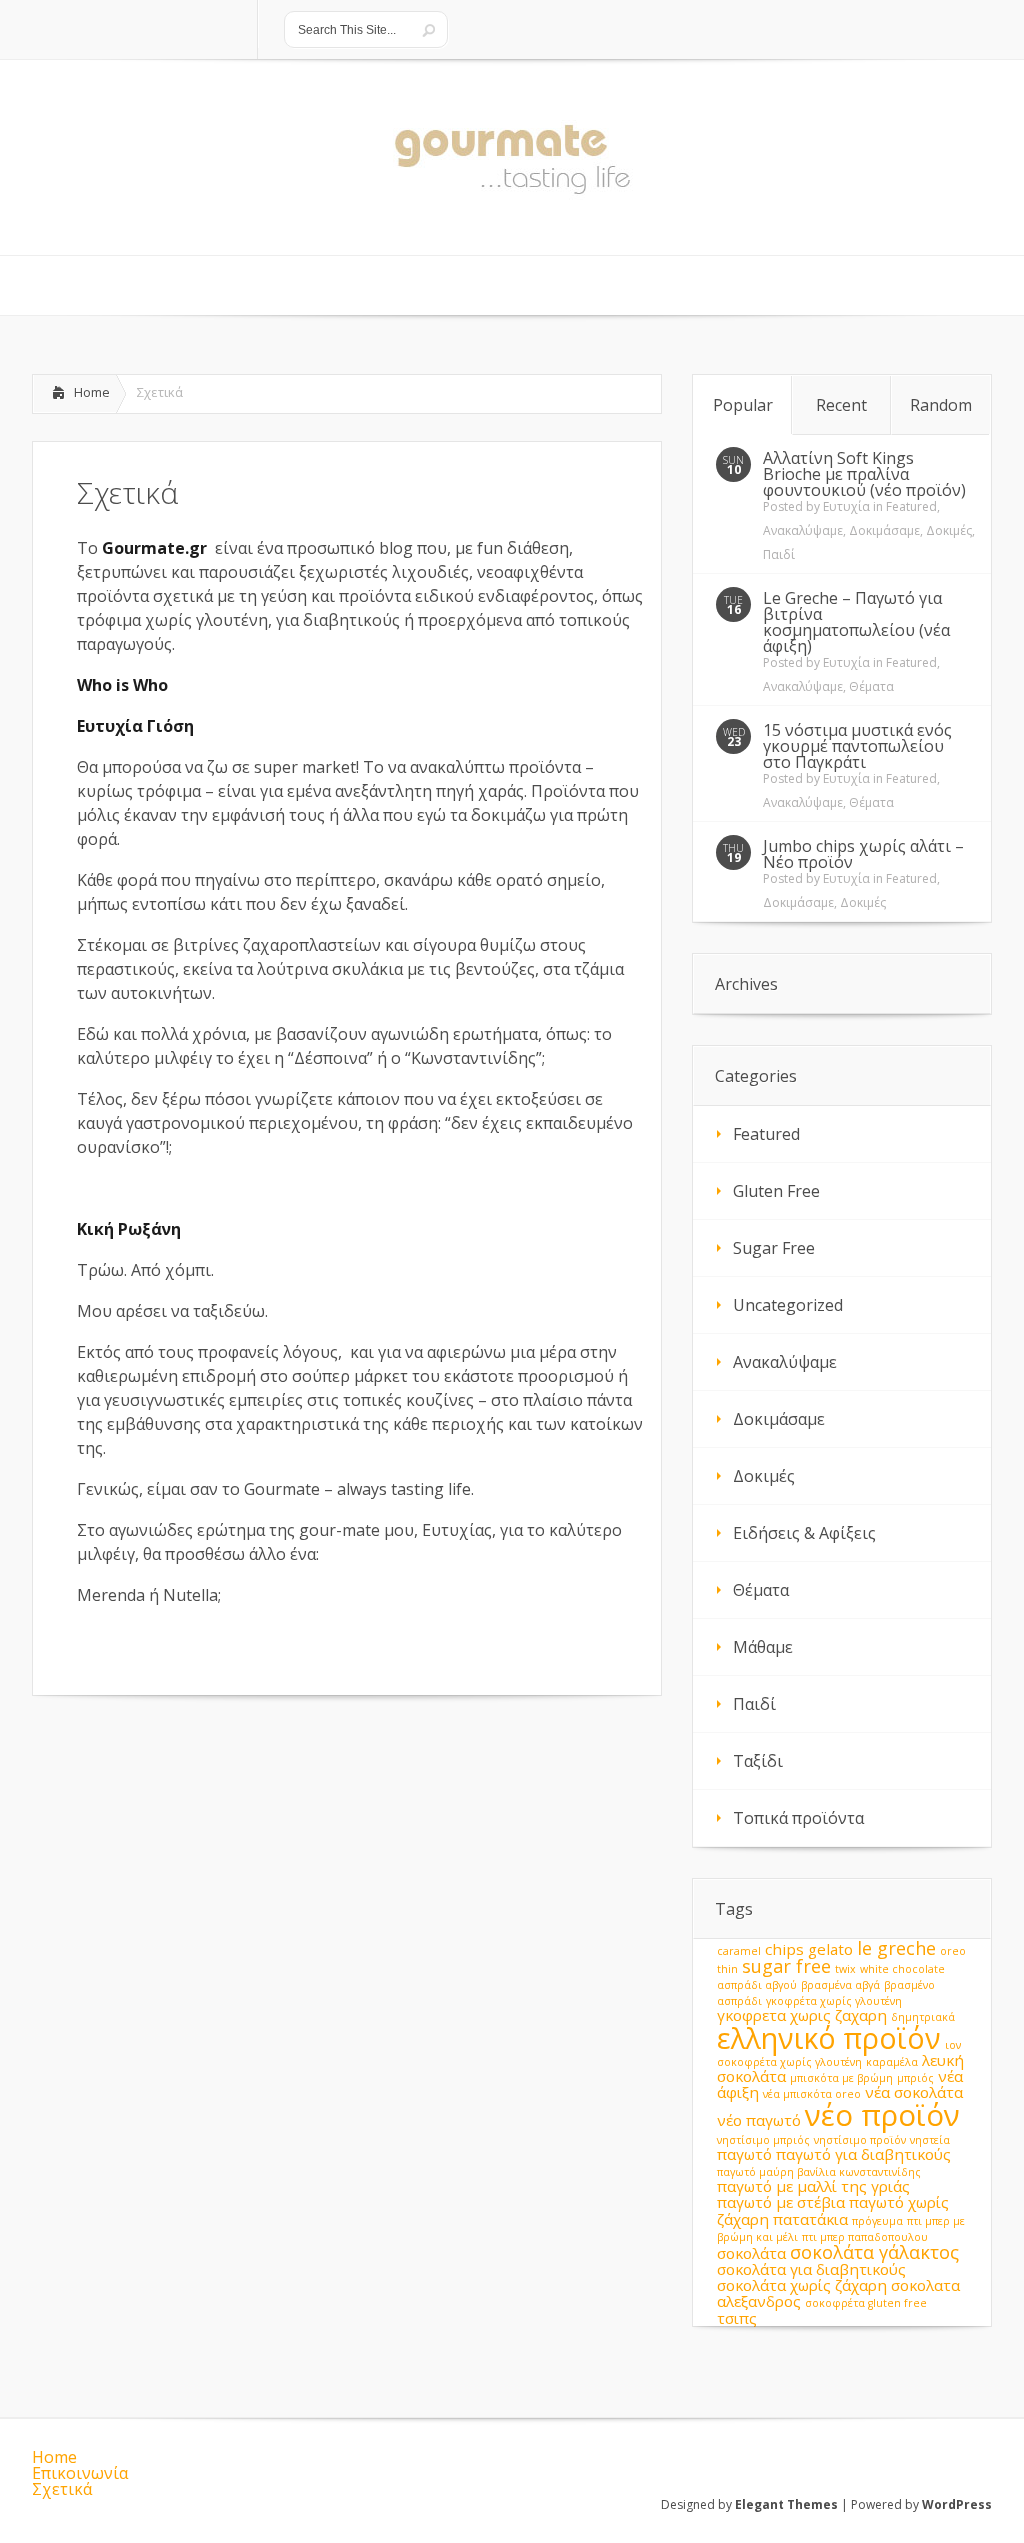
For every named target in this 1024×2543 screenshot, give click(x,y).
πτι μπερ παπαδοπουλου (865, 2237)
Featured (911, 506)
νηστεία (930, 2140)
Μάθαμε (763, 1647)
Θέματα (871, 686)
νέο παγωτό (759, 2120)
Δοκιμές (949, 530)
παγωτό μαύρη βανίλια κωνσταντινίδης (819, 2172)
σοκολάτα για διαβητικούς (811, 2269)
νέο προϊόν (882, 2115)
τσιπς (737, 2318)
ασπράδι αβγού (757, 1985)
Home (92, 392)
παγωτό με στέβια (781, 2202)
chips (784, 1949)
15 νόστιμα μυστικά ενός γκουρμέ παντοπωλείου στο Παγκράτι (857, 746)
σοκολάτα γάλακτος (874, 2252)
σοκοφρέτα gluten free (866, 2303)
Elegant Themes (786, 2504)
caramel (739, 1951)
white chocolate (902, 1969)
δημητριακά (923, 2017)
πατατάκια (810, 2219)
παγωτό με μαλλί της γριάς (813, 2186)
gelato (830, 1949)
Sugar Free (774, 1248)
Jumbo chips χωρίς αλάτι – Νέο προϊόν (863, 854)
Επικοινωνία (80, 2473)
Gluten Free (776, 1191)
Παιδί (779, 554)
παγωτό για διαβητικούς (863, 2154)
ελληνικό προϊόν (829, 2038)
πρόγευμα (877, 2221)
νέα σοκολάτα (914, 2092)
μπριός (915, 2078)
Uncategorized (788, 1305)
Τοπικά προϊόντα (798, 1818)
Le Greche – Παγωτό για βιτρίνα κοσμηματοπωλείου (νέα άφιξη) (856, 622)
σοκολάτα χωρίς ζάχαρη (802, 2285)
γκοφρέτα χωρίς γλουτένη (834, 2001)
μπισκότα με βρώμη (841, 2078)
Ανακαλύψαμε (803, 530)
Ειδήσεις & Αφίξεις (804, 1533)
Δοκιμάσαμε (884, 530)
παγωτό (744, 2154)
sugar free (786, 1966)
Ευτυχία (846, 506)
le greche (896, 1948)
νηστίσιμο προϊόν (860, 2140)
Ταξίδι (758, 1761)
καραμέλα (892, 2062)
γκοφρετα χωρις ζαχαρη (802, 2015)
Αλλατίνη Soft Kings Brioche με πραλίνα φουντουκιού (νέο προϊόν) (864, 474)
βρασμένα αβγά (840, 1985)
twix (845, 1969)
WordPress (957, 2504)
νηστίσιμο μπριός (763, 2140)
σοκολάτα (751, 2253)
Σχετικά (62, 2489)
